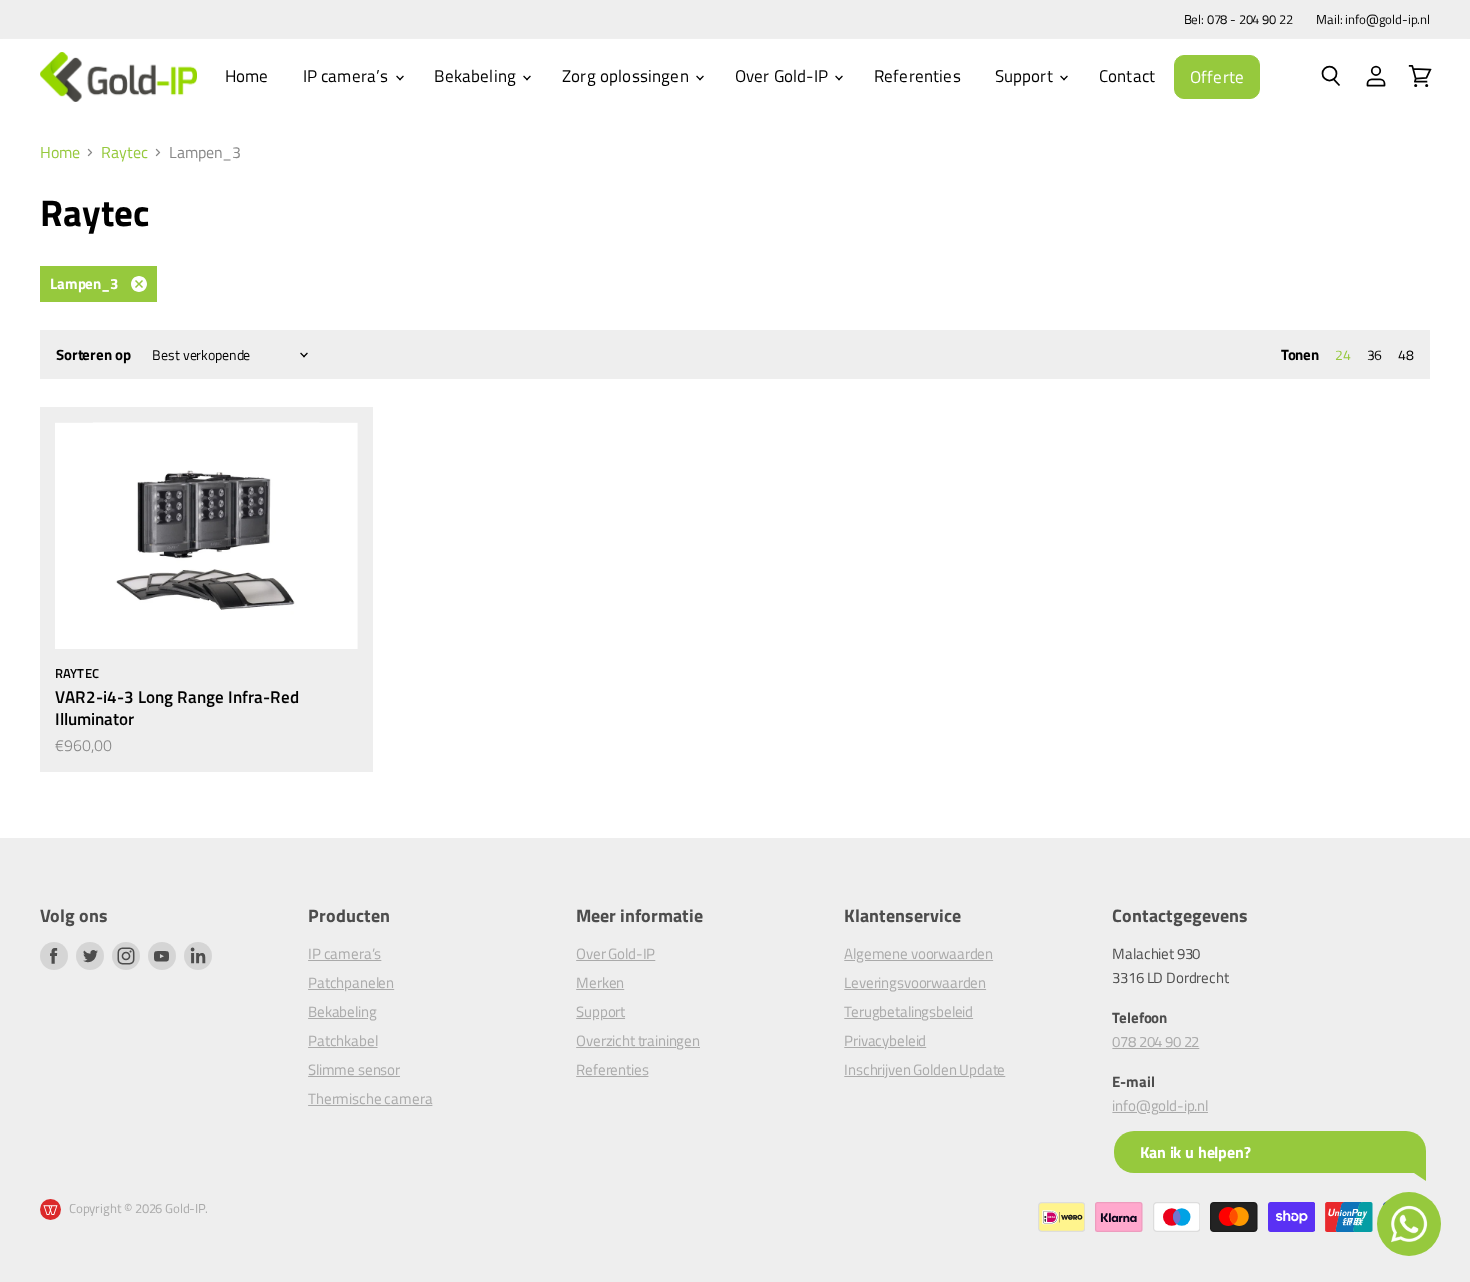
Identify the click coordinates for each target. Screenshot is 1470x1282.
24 (1343, 354)
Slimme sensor (354, 1069)
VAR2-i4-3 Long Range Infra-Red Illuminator (177, 707)
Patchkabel (342, 1040)
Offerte (1217, 77)
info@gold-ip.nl (1160, 1105)
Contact (1127, 76)
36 (1375, 354)
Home (247, 76)
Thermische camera (370, 1098)
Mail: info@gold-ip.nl (1373, 19)
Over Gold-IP (783, 76)
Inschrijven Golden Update (924, 1069)
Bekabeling (477, 76)
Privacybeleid (885, 1040)
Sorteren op (93, 354)
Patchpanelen (351, 982)
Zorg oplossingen (627, 76)
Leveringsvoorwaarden (915, 982)
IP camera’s (348, 76)
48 (1406, 354)
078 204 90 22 (1155, 1041)
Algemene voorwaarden (918, 953)
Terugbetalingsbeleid (908, 1011)
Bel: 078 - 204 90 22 (1238, 19)
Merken (600, 982)
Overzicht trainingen (638, 1040)
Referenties (917, 76)
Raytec (124, 152)
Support (1026, 76)
